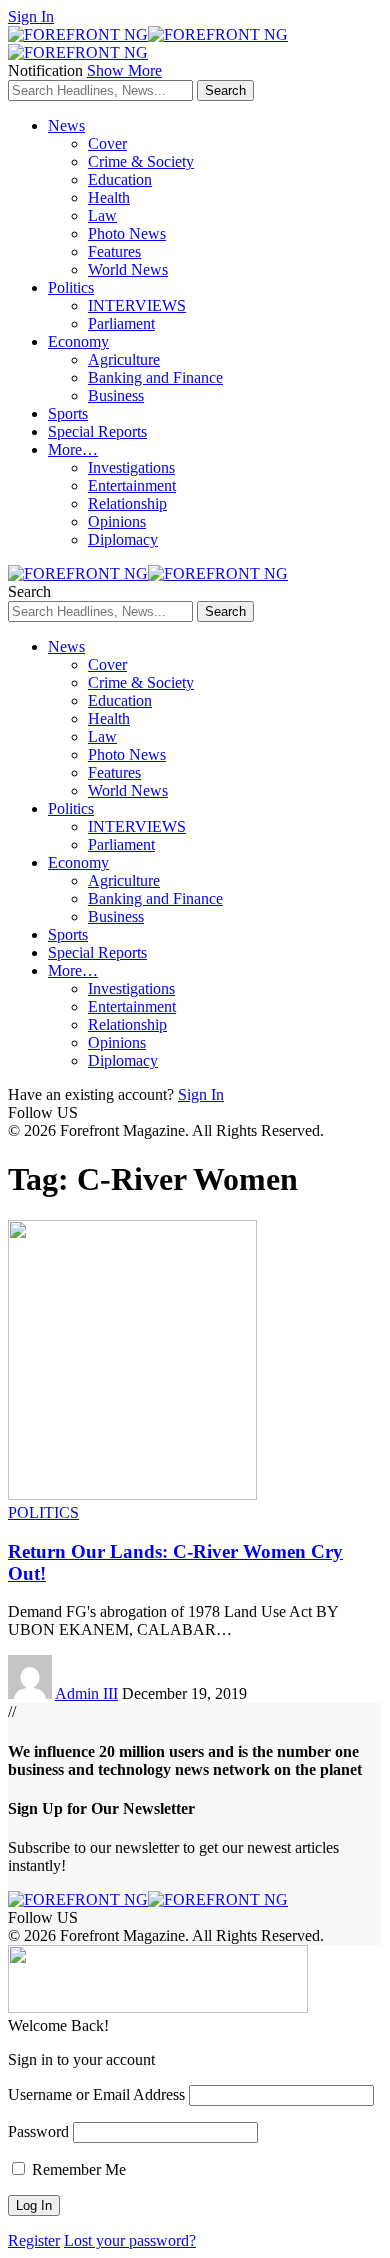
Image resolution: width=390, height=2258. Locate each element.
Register (34, 2240)
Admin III (86, 1693)
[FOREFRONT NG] (148, 573)
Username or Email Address (96, 2094)
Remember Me (77, 2169)
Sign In (201, 1094)
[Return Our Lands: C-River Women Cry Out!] (132, 1494)
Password (38, 2131)
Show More (124, 70)
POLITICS (43, 1512)
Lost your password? (130, 2240)
